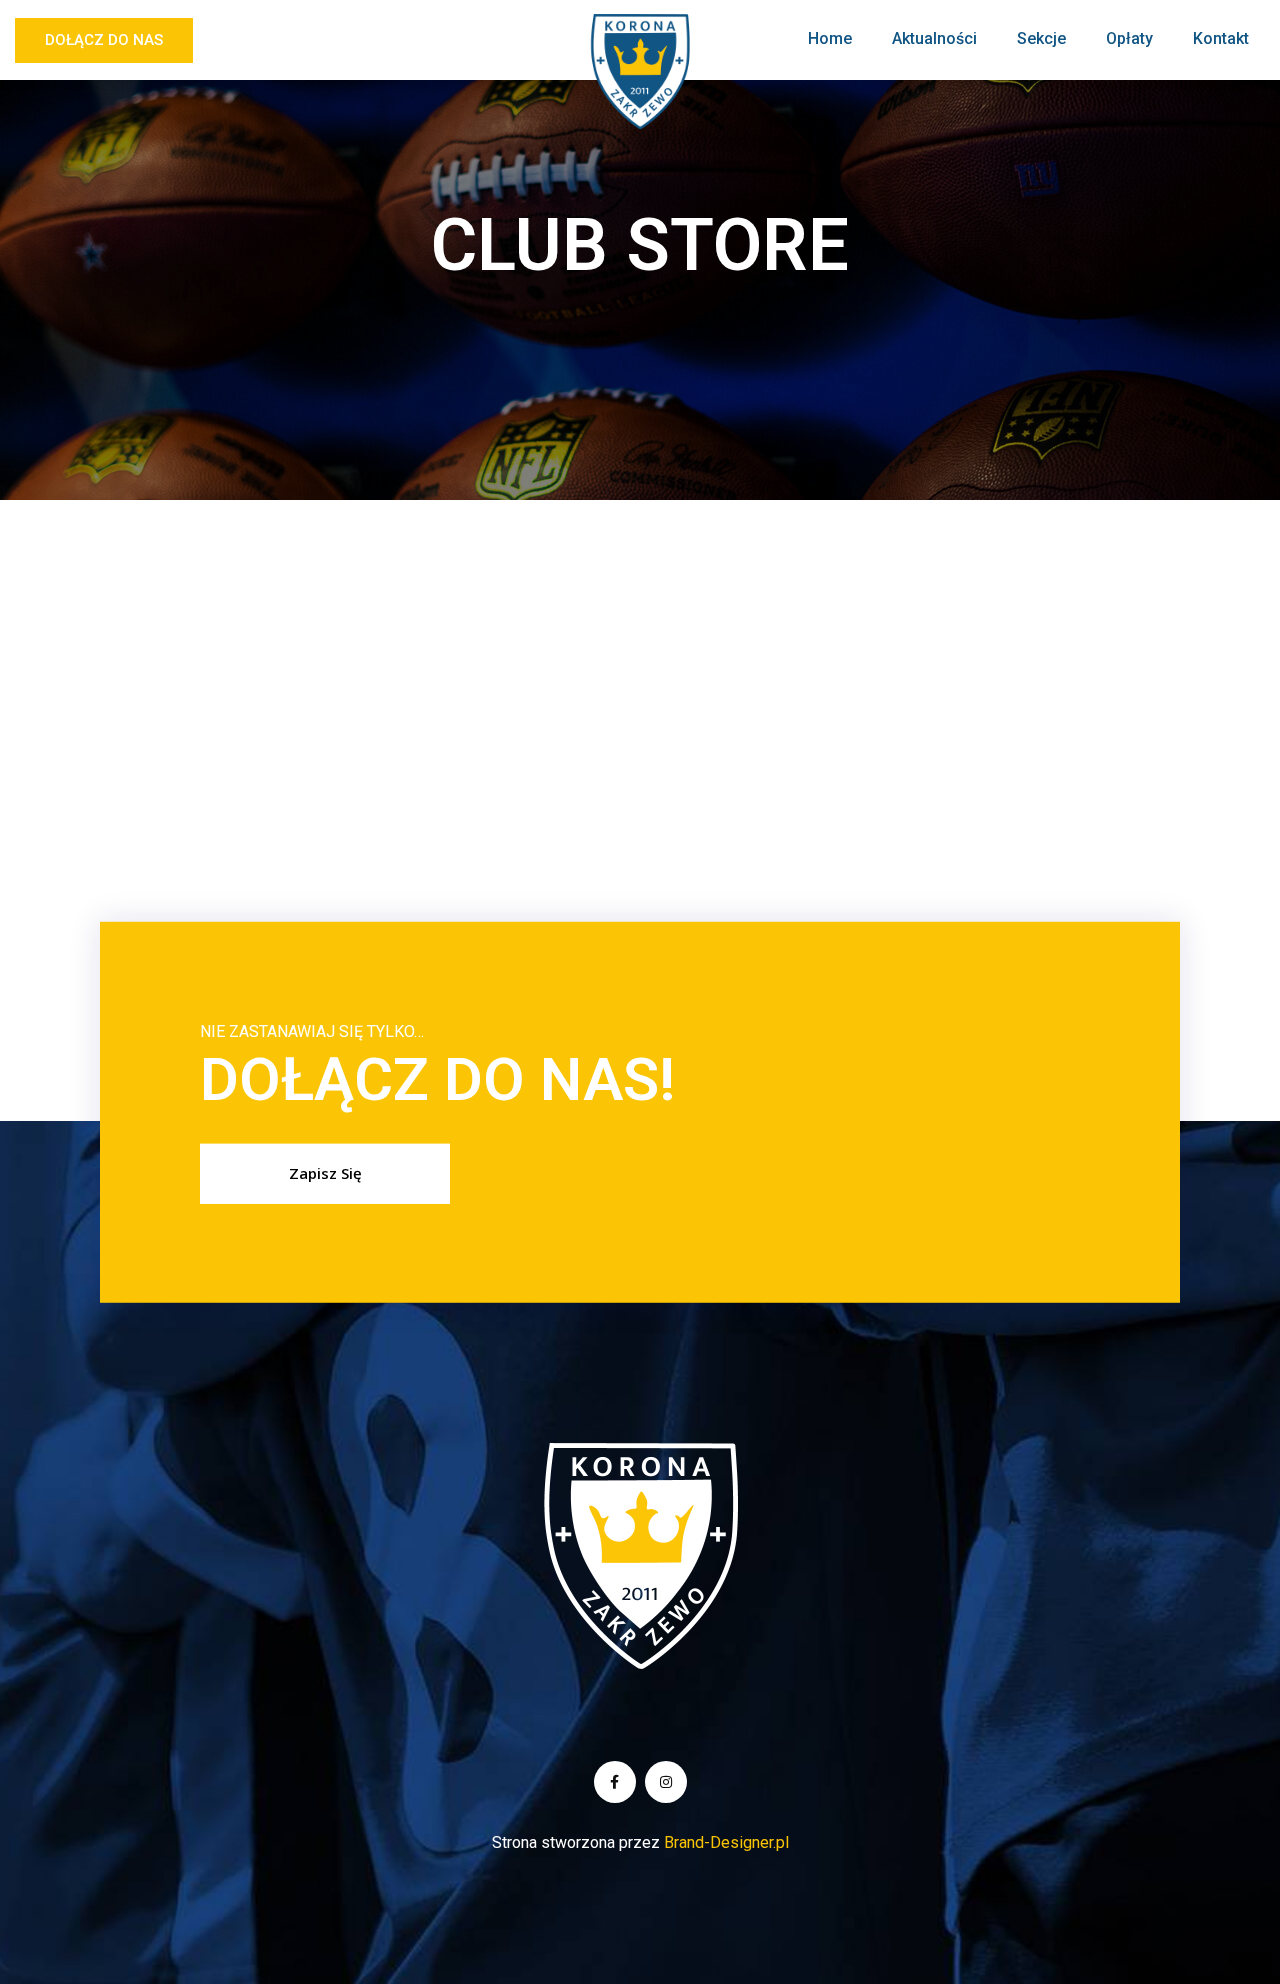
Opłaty (1129, 38)
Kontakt (1221, 38)
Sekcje (1041, 38)
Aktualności (934, 38)
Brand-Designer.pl (726, 1842)
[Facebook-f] (615, 1782)
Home (830, 38)
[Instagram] (666, 1782)
